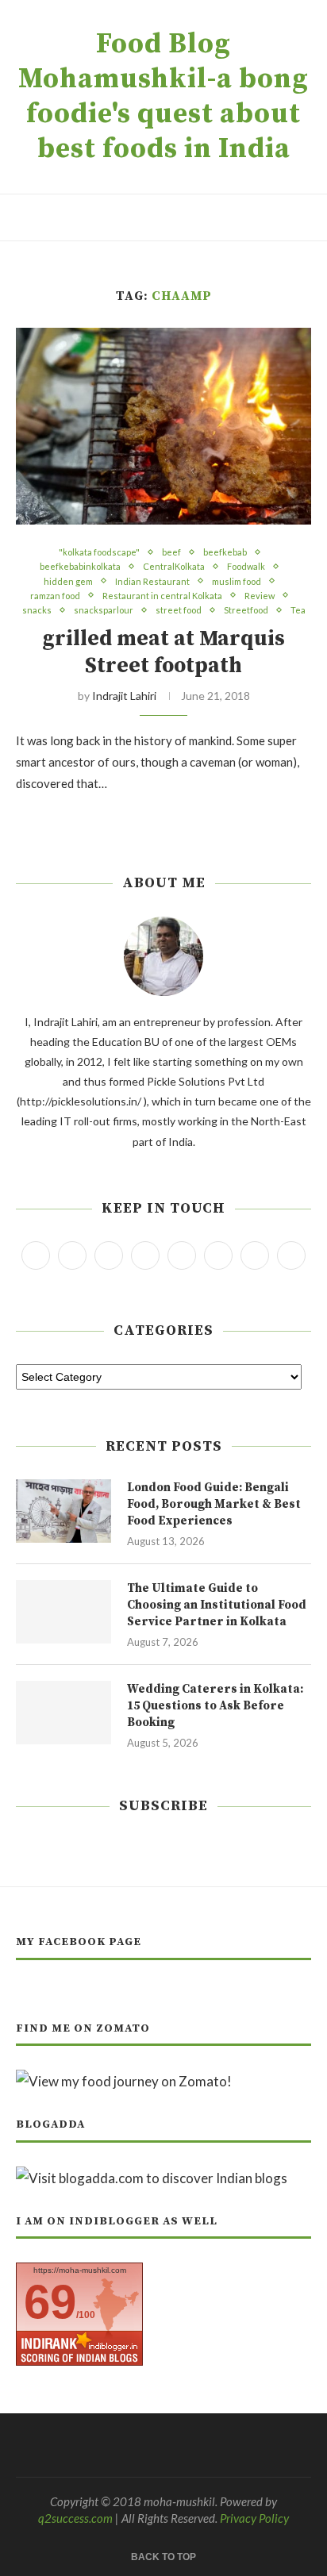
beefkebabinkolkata (80, 566)
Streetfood (246, 610)
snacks (37, 610)
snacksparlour (104, 610)
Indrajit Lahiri (124, 696)
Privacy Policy (254, 2518)
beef (171, 552)
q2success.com (75, 2518)
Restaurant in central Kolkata (162, 596)
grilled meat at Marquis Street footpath (163, 652)
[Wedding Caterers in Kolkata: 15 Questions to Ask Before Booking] (63, 1713)
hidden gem (68, 581)
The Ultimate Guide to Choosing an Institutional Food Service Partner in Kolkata (217, 1605)
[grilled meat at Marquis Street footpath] (163, 426)
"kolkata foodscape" (99, 552)
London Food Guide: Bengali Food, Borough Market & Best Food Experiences (214, 1504)
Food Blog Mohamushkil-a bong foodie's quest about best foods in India (163, 97)
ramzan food (55, 596)
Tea (298, 610)
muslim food (237, 581)
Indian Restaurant (152, 581)
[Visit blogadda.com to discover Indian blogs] (152, 2178)
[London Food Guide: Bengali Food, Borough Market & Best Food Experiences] (63, 1511)
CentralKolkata (174, 566)
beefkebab (225, 552)
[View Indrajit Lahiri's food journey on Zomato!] (124, 2081)
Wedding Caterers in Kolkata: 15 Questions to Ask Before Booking (215, 1706)
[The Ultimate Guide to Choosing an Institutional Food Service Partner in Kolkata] (63, 1612)
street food (179, 610)
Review (260, 596)
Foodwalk (246, 566)
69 (50, 2302)
